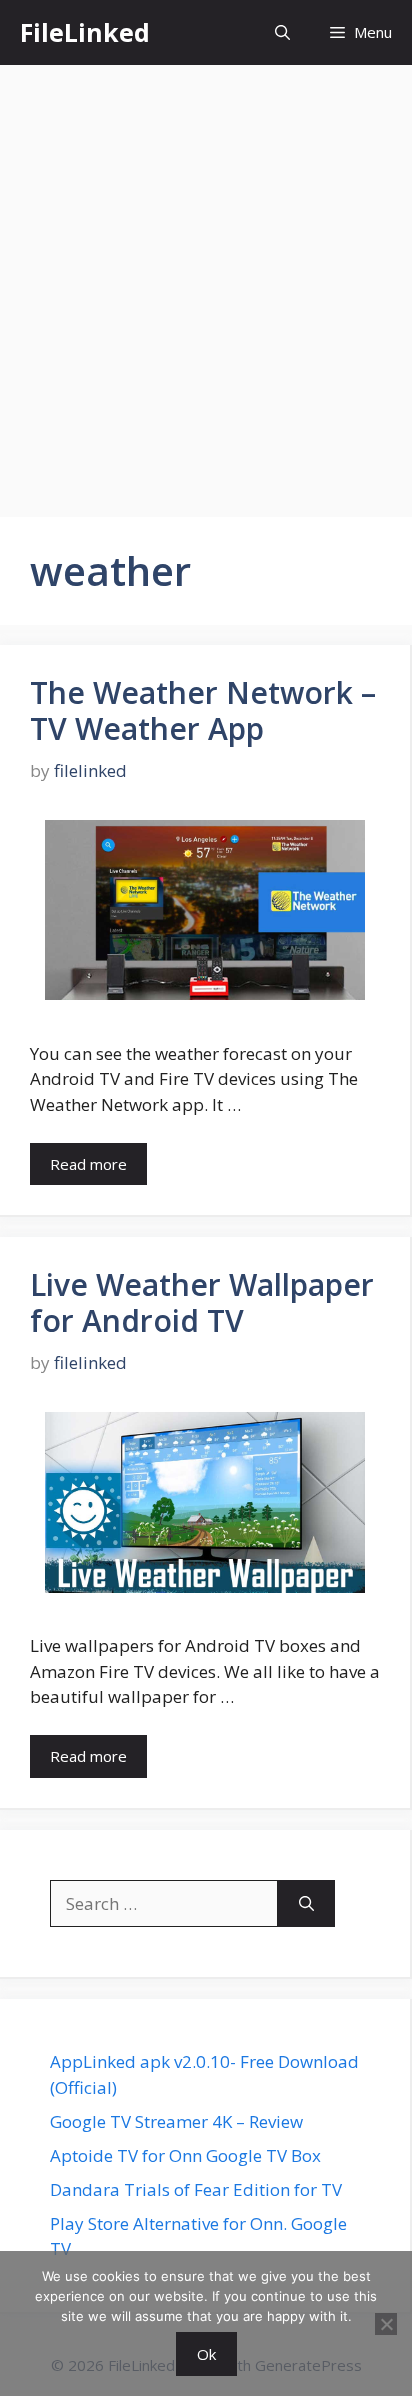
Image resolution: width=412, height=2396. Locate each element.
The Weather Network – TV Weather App (203, 710)
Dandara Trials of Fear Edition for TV (196, 2189)
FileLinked (85, 32)
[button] (282, 32)
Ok (206, 2354)
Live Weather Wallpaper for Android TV (202, 1302)
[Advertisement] (206, 281)
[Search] (306, 1904)
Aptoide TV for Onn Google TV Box (185, 2155)
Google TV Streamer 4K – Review (176, 2121)
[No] (386, 2324)
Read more (88, 1164)
